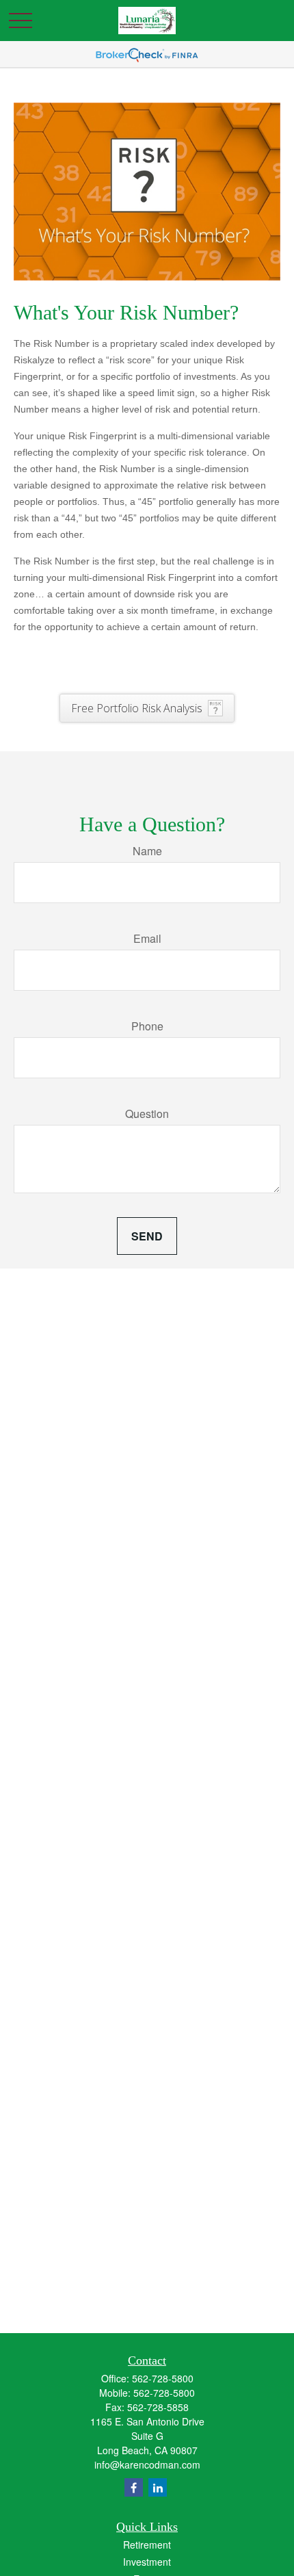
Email (147, 938)
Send (147, 1236)
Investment (147, 2562)
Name (147, 851)
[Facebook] (134, 2487)
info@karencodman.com (147, 2464)
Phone (147, 1026)
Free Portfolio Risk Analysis (137, 708)
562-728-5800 (163, 2378)
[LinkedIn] (158, 2487)
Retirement (147, 2545)
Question (147, 1114)
